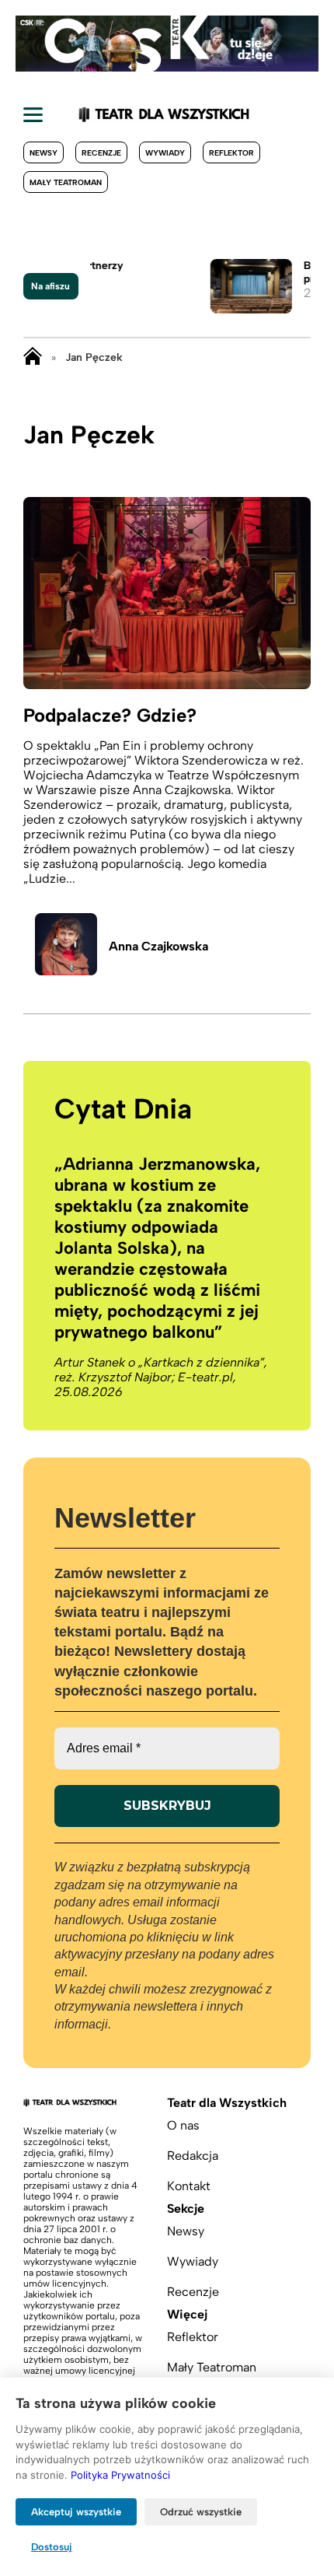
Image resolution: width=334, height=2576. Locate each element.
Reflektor (231, 153)
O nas (183, 2125)
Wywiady (165, 153)
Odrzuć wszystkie (201, 2512)
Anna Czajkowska (158, 946)
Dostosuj (52, 2547)
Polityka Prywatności (120, 2475)
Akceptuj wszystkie (76, 2512)
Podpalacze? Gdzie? (110, 715)
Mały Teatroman (66, 182)
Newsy (43, 153)
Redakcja (193, 2156)
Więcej (187, 2314)
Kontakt (189, 2186)
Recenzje (101, 153)
